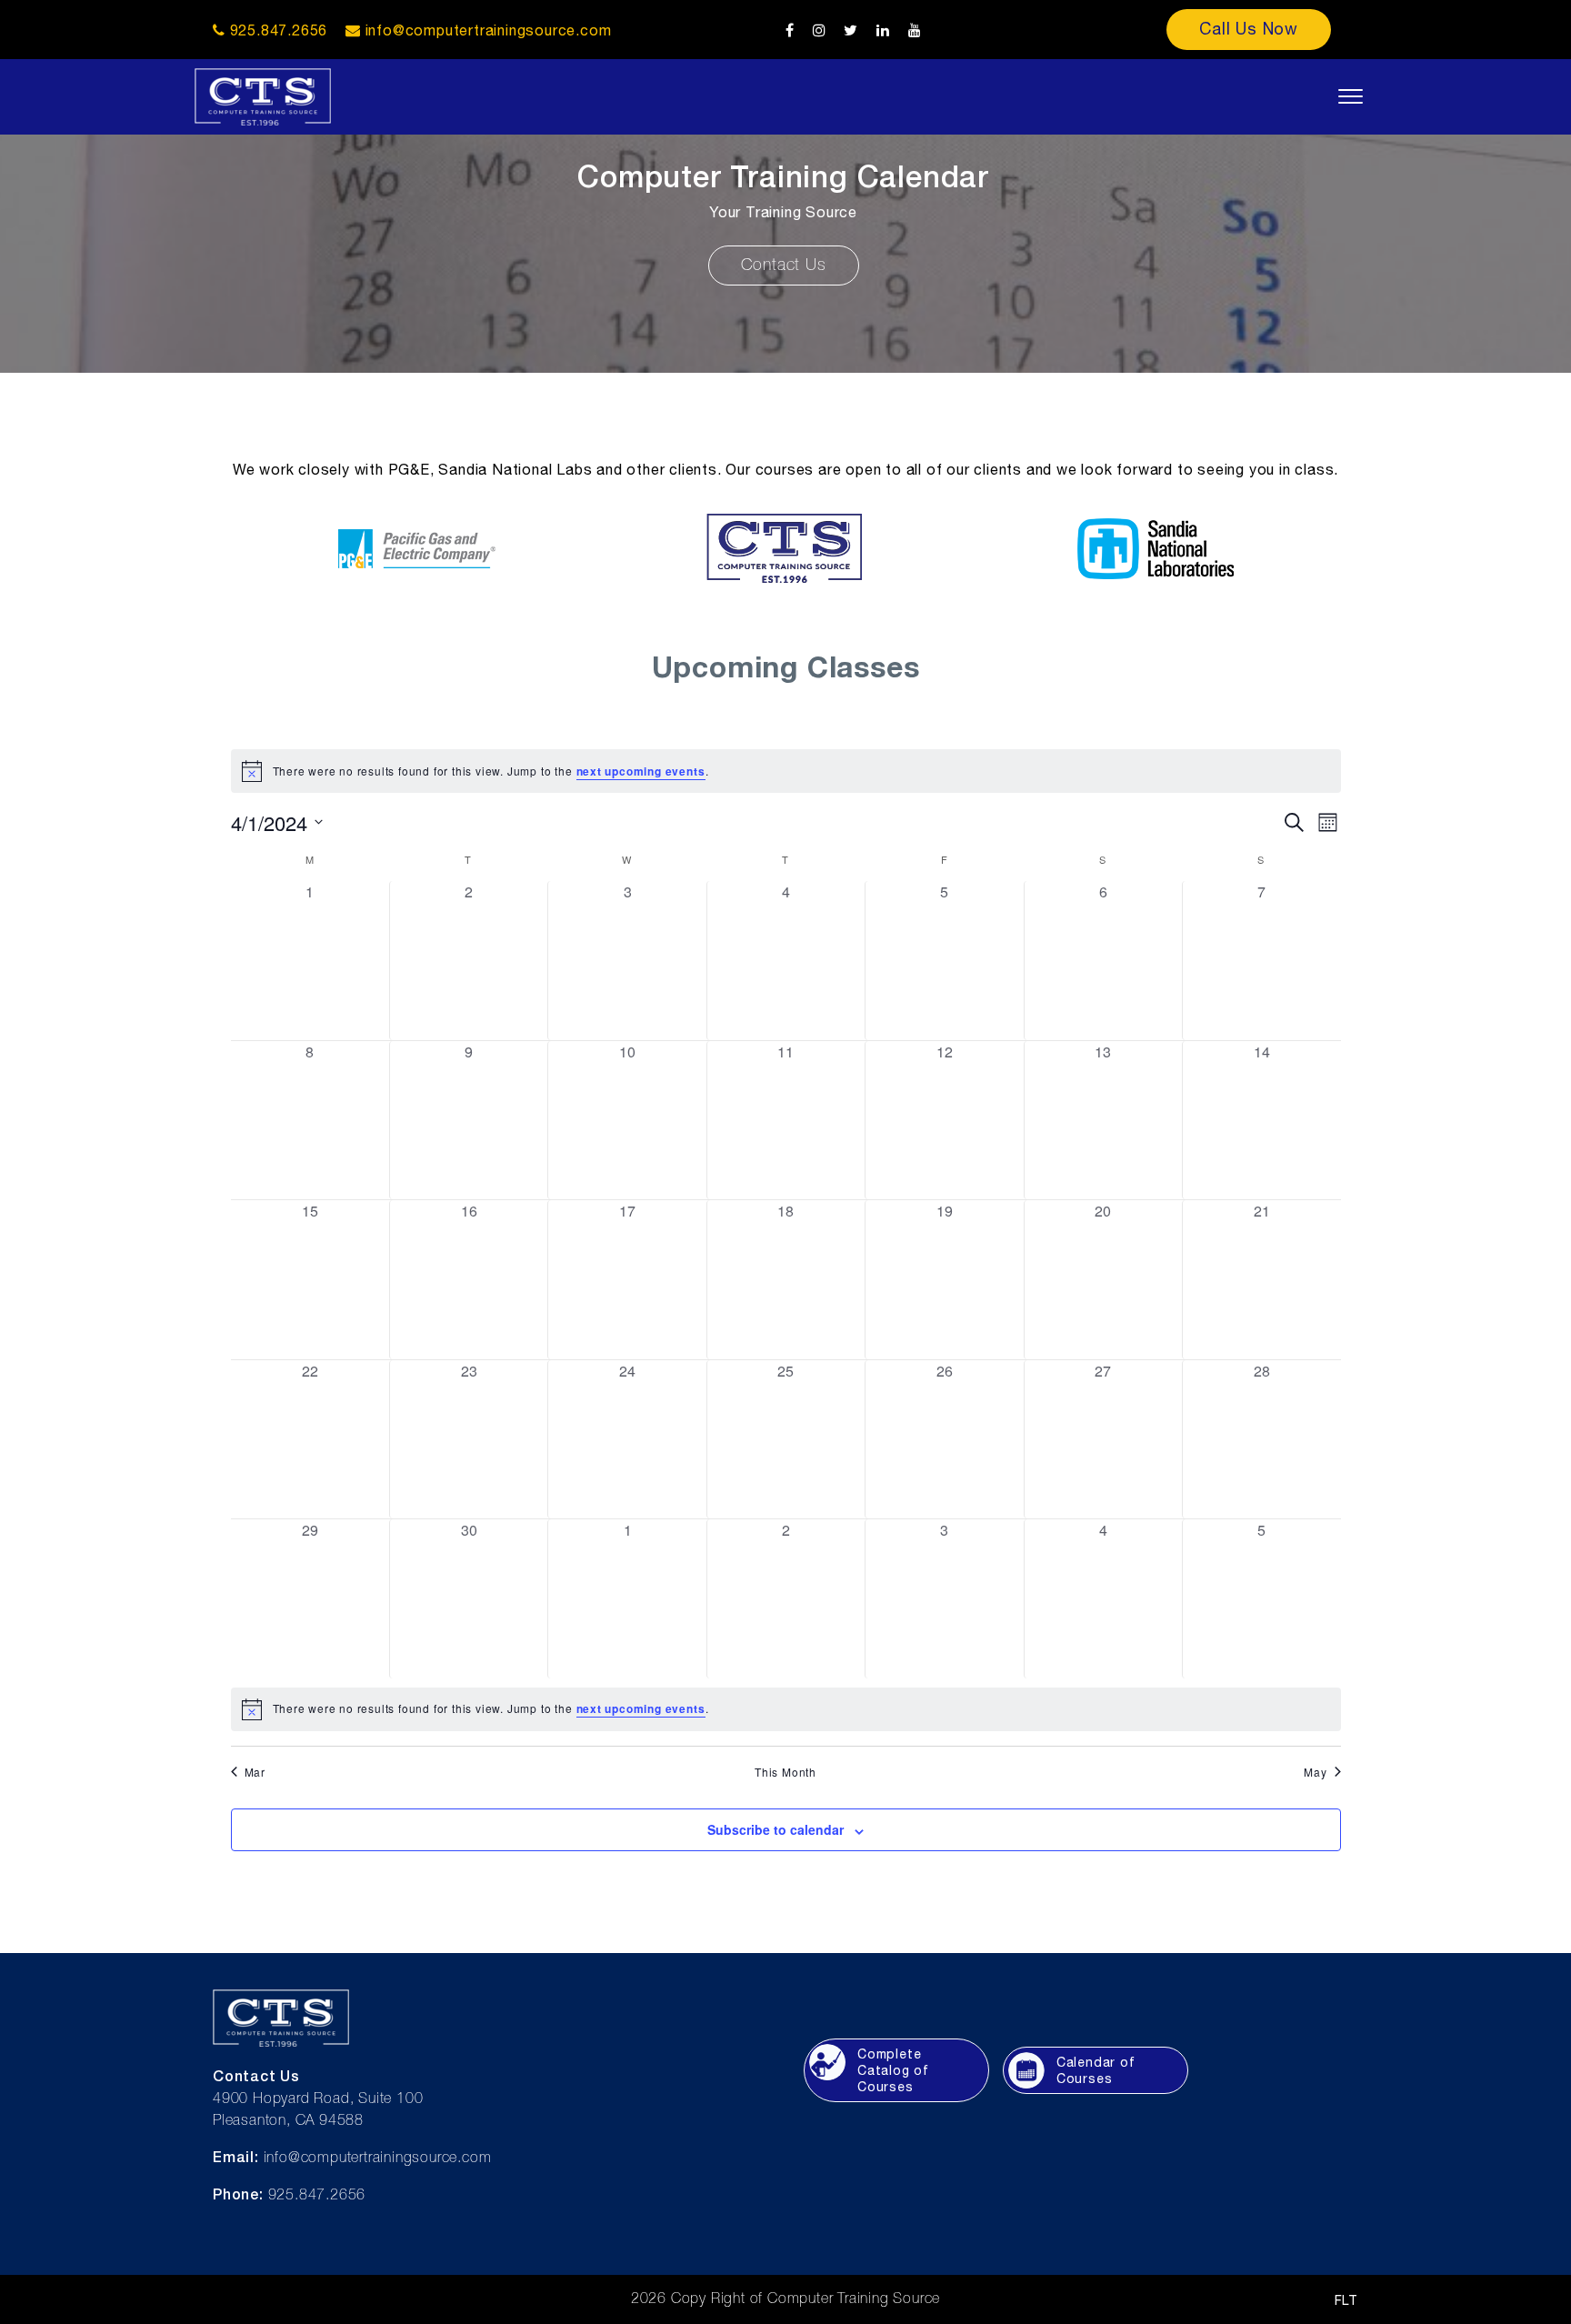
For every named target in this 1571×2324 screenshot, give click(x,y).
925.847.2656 (276, 30)
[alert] (786, 771)
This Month (785, 1772)
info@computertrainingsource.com (489, 30)
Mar (255, 1772)
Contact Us (784, 265)
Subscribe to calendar (775, 1829)
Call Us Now (1249, 29)
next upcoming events (641, 771)
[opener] (1351, 96)
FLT (1346, 2300)
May (1315, 1772)
